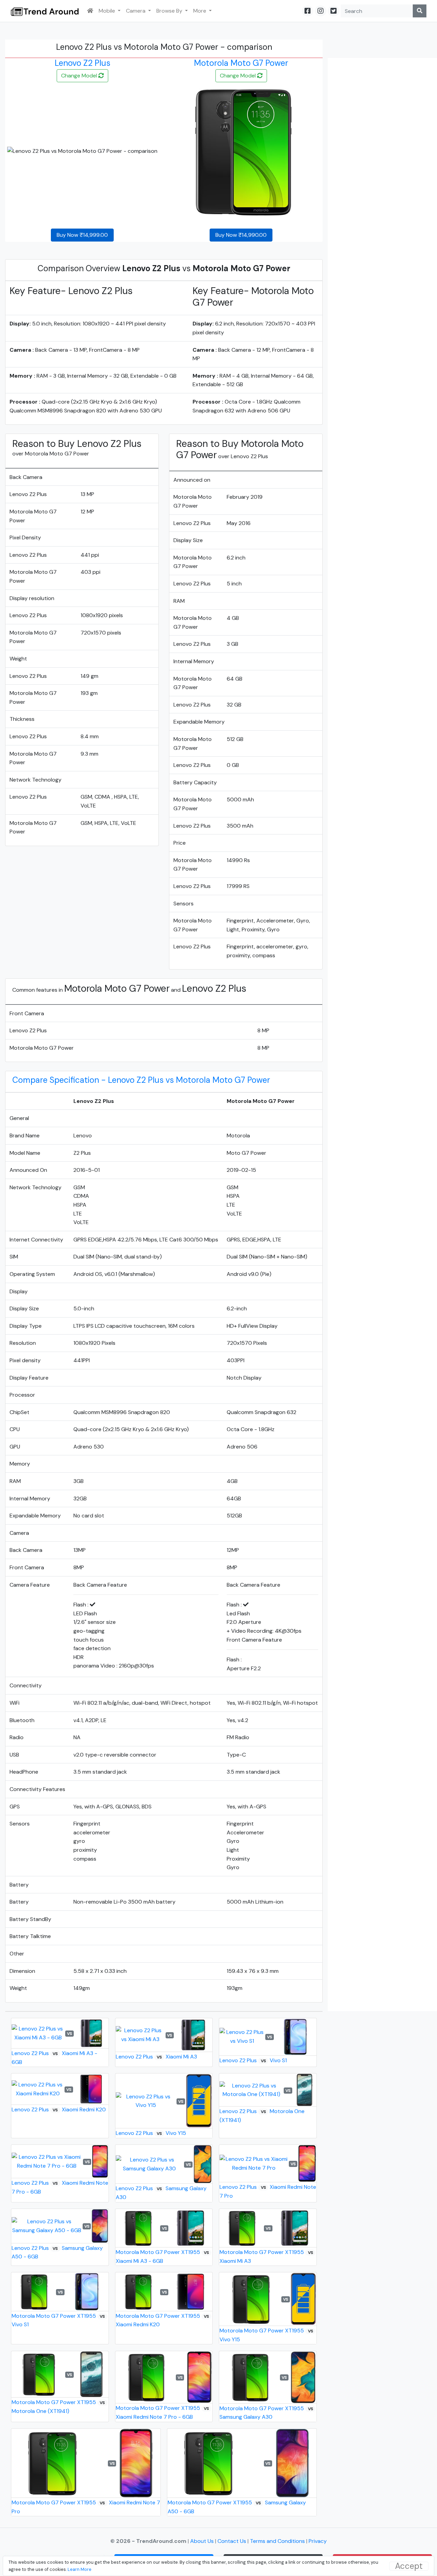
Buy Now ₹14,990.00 (241, 235)
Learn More (80, 2569)
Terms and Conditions (277, 2541)
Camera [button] (136, 11)
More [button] (200, 11)
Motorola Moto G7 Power (241, 63)
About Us (203, 2541)
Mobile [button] (108, 11)
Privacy (318, 2541)
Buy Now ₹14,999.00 (82, 235)
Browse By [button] (170, 11)
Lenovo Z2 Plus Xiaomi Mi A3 (156, 2057)
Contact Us (232, 2541)
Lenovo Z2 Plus (82, 63)
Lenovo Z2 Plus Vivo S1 (253, 2060)
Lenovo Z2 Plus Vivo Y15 (151, 2133)
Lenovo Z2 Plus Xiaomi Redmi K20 (59, 2109)
